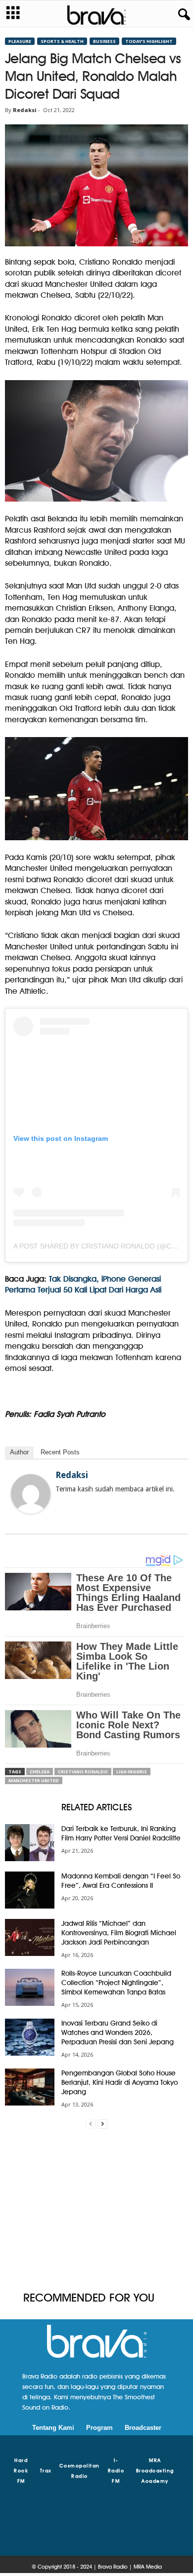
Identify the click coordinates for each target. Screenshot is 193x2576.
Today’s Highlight (149, 41)
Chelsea (40, 1772)
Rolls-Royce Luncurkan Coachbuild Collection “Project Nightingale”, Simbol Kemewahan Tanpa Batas (116, 1983)
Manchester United (34, 1780)
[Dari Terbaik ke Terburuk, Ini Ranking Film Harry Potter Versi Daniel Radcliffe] (30, 1843)
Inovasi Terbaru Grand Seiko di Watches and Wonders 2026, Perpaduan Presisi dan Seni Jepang (118, 2032)
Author (19, 1452)
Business (104, 41)
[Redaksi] (31, 1494)
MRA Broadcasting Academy (155, 2470)
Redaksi (25, 110)
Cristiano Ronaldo (83, 1772)
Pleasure (20, 41)
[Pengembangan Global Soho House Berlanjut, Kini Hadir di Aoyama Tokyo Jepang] (30, 2087)
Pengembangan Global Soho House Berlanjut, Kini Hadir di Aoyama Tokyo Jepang (120, 2082)
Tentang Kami (53, 2428)
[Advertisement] (96, 2210)
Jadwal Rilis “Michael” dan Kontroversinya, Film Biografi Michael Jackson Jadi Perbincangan (119, 1933)
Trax (46, 2470)
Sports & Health (62, 41)
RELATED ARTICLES (97, 1807)
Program (99, 2428)
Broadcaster (143, 2428)
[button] (182, 15)
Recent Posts (60, 1452)
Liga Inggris (132, 1772)
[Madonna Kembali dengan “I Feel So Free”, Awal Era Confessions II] (30, 1890)
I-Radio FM (116, 2470)
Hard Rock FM (21, 2470)
